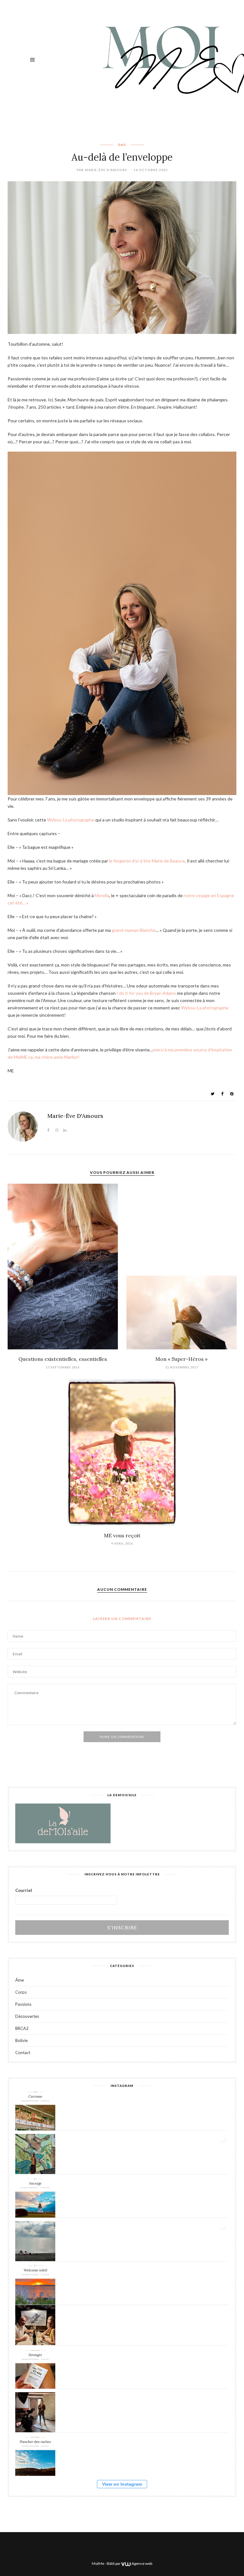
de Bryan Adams (146, 993)
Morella (102, 895)
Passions (23, 2004)
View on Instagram (122, 2484)
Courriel (24, 1890)
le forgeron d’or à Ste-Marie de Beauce (147, 861)
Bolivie (21, 2041)
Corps (21, 1992)
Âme (122, 145)
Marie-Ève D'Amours (106, 170)
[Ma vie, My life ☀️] (35, 2241)
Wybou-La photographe (71, 820)
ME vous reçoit (122, 1535)
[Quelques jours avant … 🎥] (35, 2412)
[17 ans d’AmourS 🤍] (35, 2325)
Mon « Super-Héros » (181, 1359)
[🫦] (35, 2154)
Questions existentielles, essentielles (63, 1359)
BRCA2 (22, 2029)
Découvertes (27, 2016)
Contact (23, 2053)
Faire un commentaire (122, 1737)
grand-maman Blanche (134, 930)
